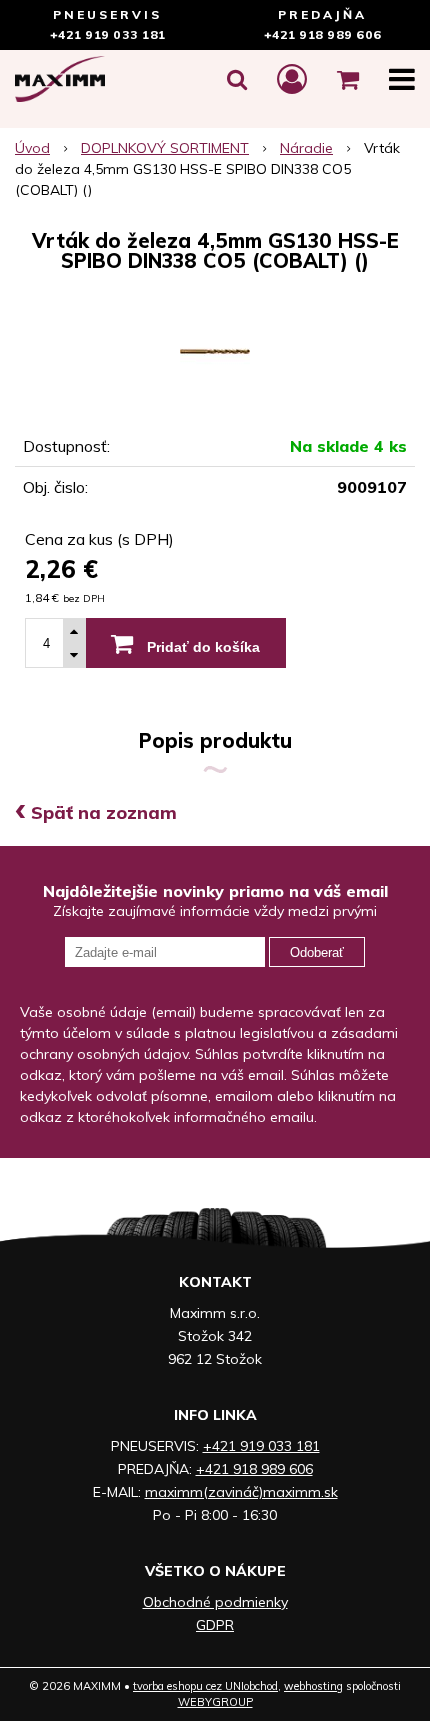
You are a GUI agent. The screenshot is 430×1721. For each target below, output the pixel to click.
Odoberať (317, 952)
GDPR (215, 1625)
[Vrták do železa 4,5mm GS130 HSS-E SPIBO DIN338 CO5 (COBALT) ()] (215, 351)
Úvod (32, 148)
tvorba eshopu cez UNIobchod (205, 1686)
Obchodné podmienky (215, 1602)
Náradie (306, 148)
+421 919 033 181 (108, 34)
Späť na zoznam (96, 812)
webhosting (313, 1686)
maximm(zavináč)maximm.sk (241, 1492)
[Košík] (348, 79)
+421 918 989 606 (323, 34)
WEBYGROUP (215, 1702)
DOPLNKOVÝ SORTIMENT (165, 148)
